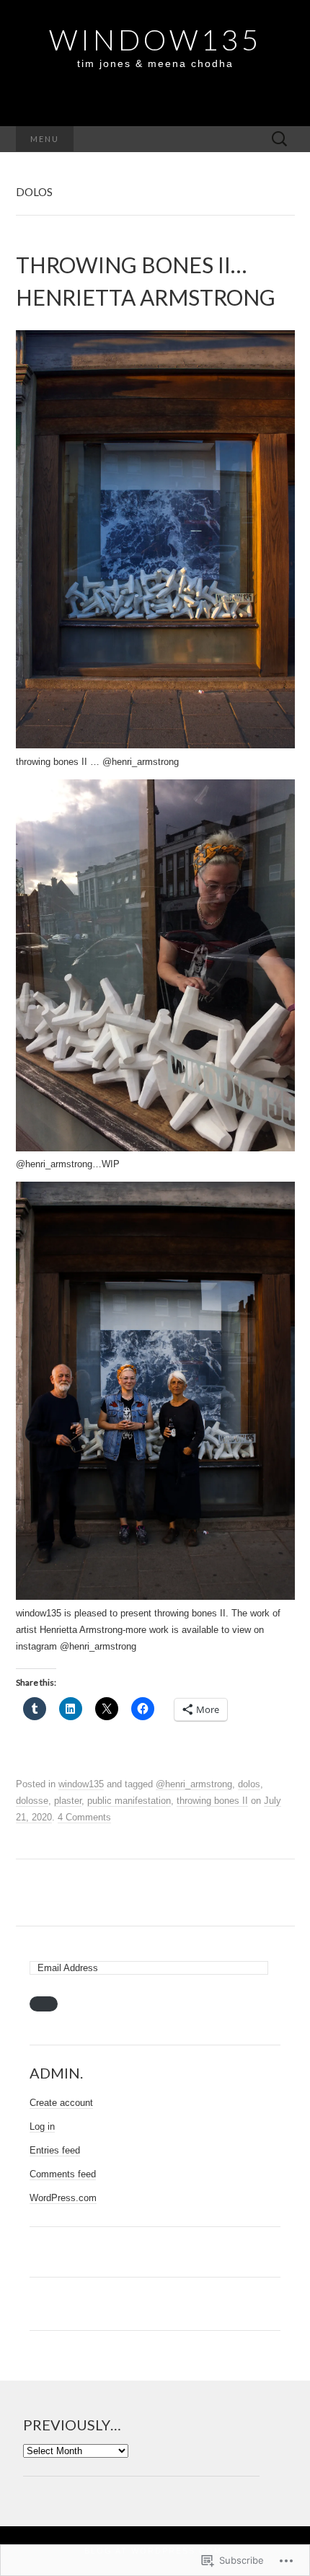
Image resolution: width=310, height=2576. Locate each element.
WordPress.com (63, 2198)
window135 (81, 1784)
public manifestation (129, 1801)
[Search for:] (280, 140)
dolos (249, 1784)
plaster (68, 1801)
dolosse (32, 1801)
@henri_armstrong (194, 1784)
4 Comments (84, 1817)
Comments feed (63, 2174)
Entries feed (55, 2150)
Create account (61, 2103)
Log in (42, 2126)
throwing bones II (212, 1801)
